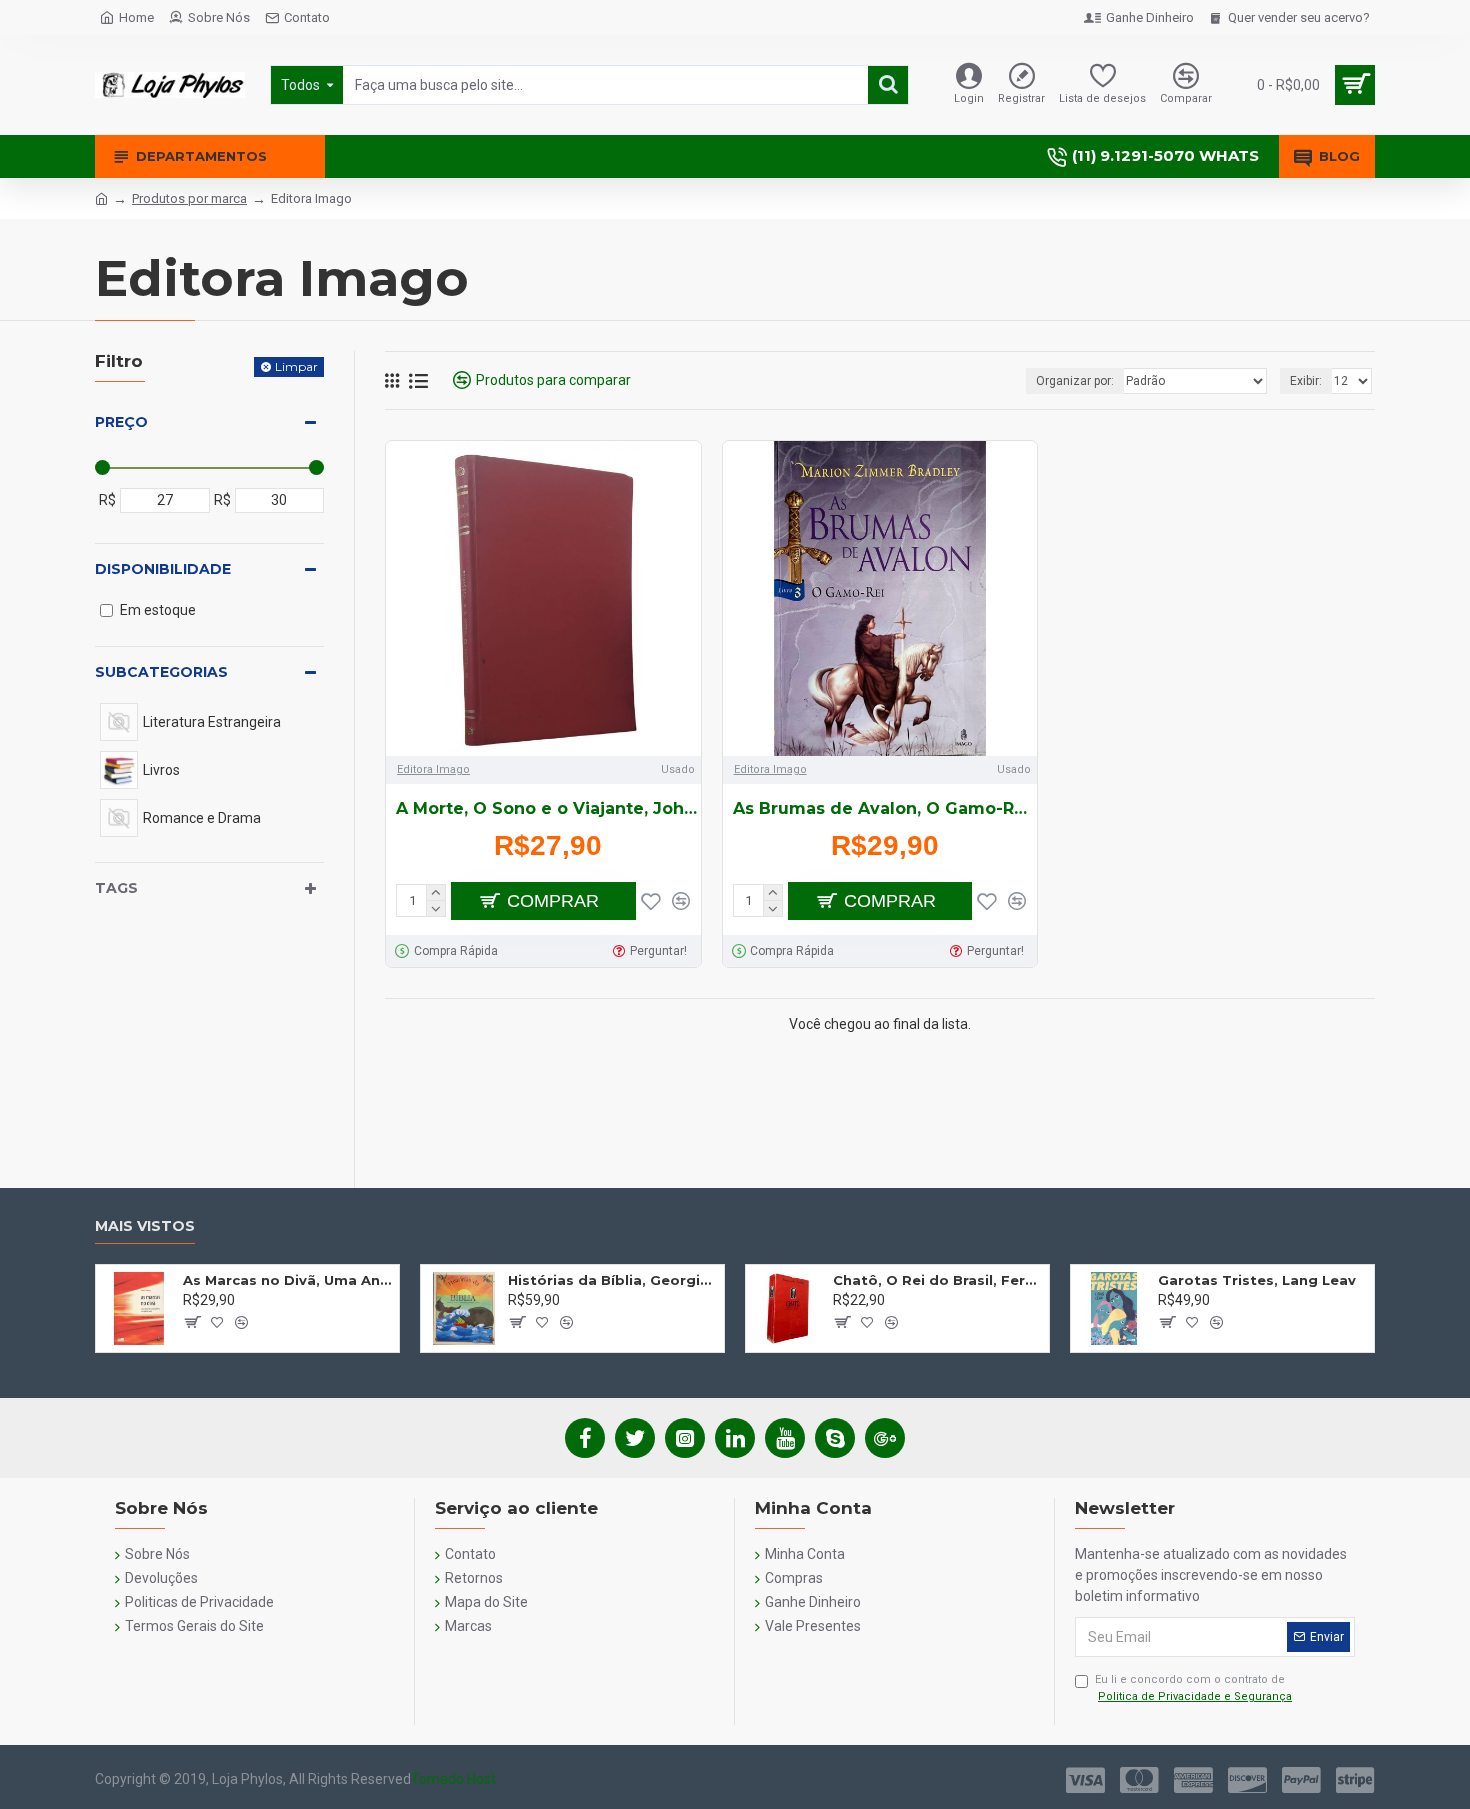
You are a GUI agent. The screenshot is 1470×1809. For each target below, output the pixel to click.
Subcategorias (161, 672)
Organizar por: (1075, 381)
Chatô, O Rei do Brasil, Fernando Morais (937, 1280)
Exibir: (1306, 381)
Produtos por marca (189, 198)
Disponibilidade (163, 569)
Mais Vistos (145, 1226)
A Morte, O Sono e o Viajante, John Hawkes (548, 808)
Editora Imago (433, 769)
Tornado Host (453, 1779)
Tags (116, 888)
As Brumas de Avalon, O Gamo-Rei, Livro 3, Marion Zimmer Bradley (885, 808)
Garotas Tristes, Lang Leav (1257, 1280)
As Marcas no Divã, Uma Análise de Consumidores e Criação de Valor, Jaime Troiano (287, 1280)
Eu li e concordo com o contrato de (1193, 1688)
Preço (121, 422)
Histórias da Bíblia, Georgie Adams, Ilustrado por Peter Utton (612, 1280)
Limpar (296, 366)
